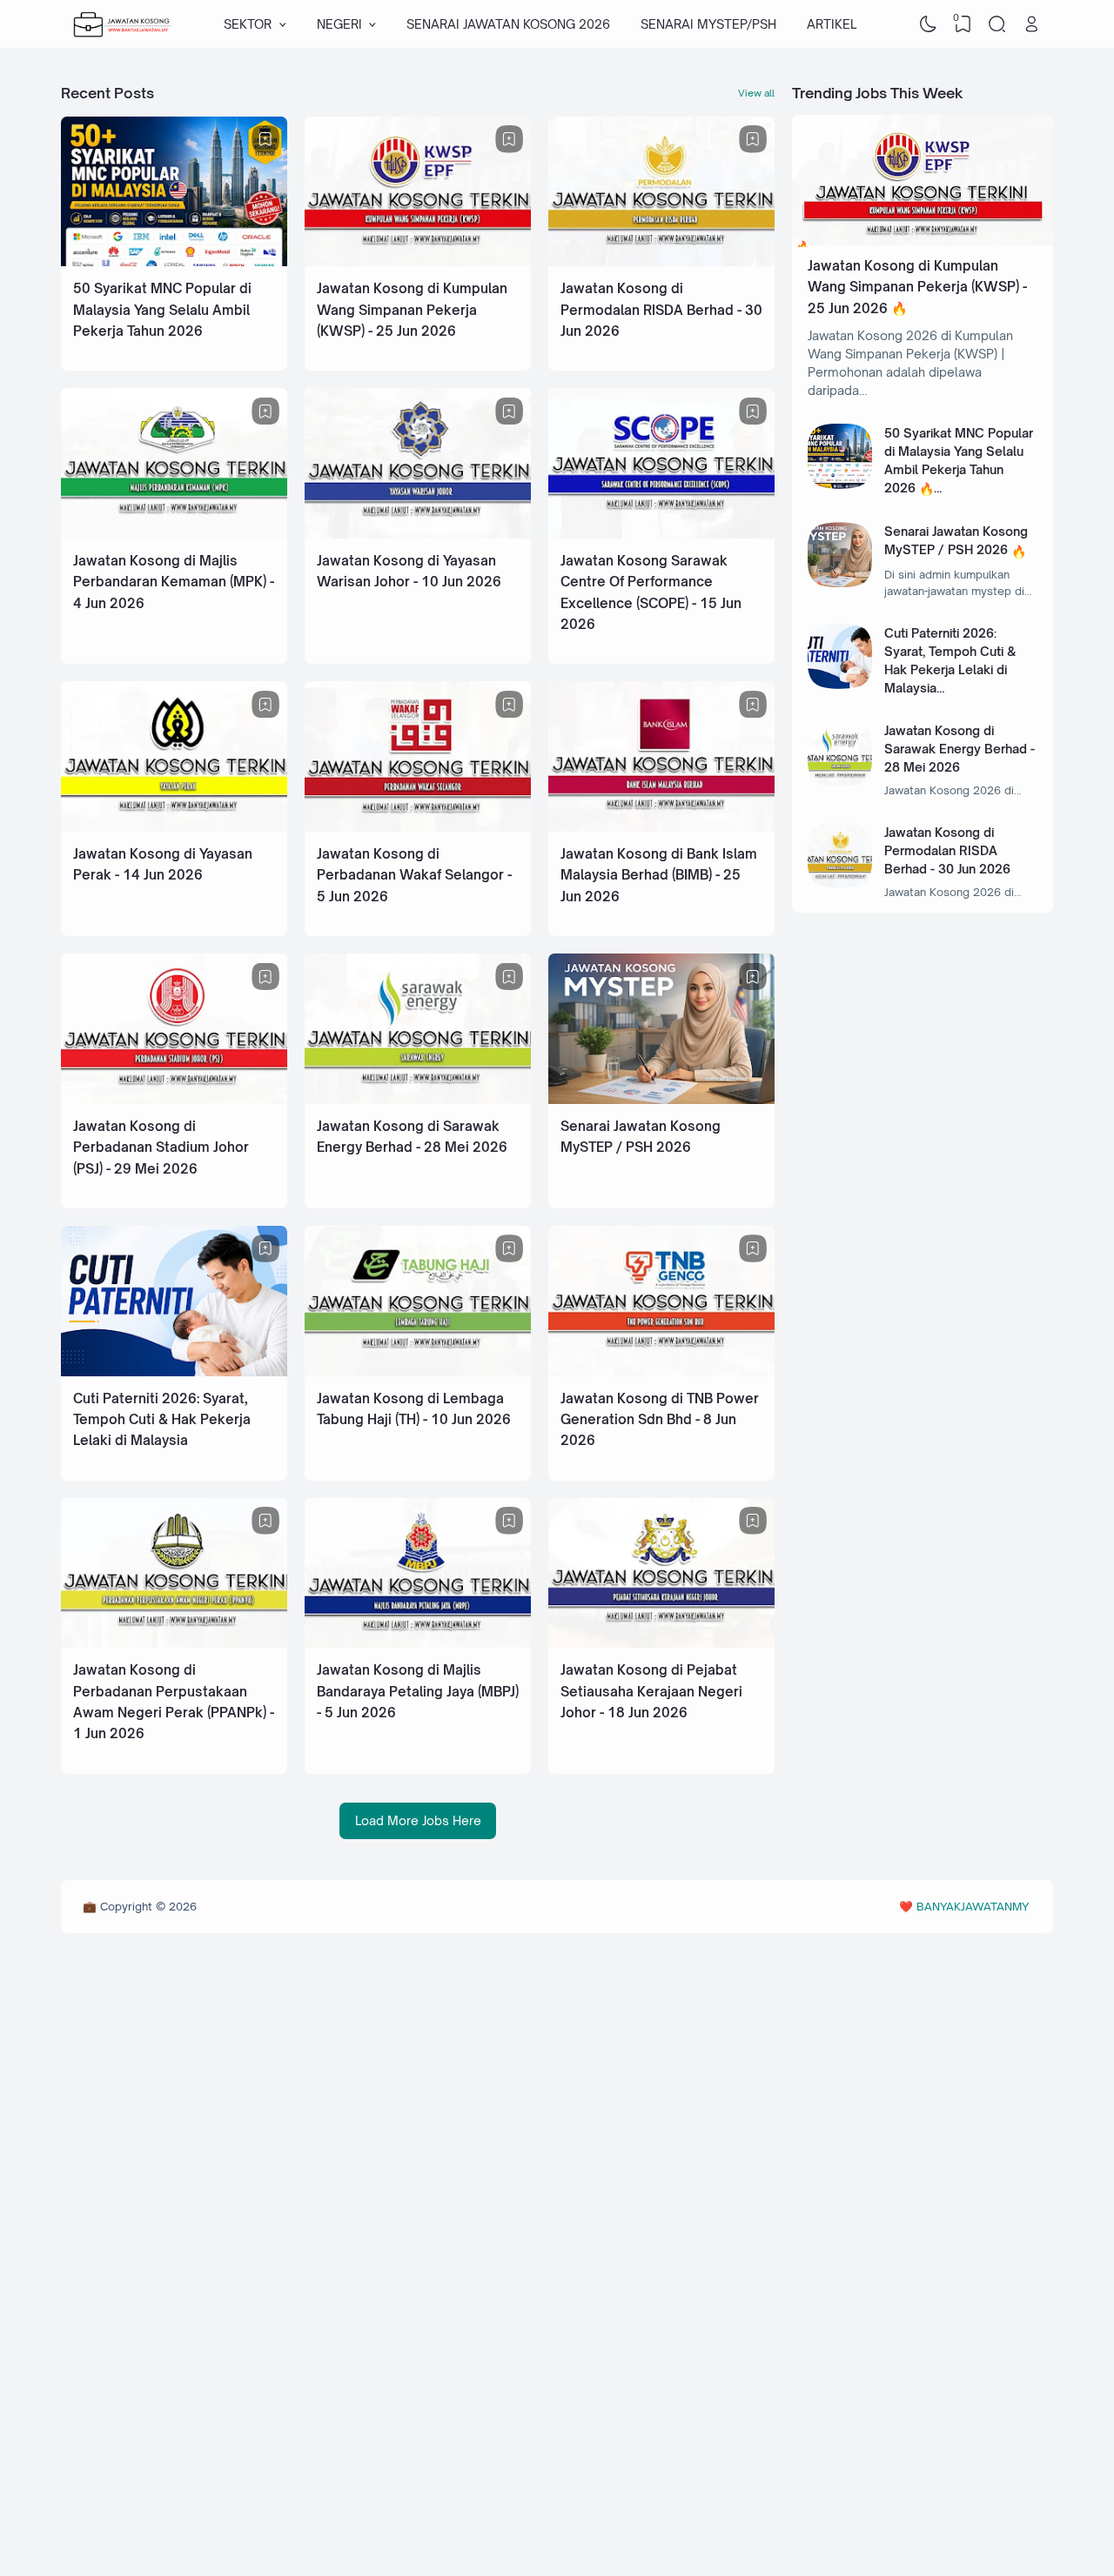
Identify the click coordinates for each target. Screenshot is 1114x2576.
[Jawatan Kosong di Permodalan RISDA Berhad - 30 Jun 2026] (661, 261)
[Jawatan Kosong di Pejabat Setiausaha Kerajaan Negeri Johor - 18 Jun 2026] (661, 1643)
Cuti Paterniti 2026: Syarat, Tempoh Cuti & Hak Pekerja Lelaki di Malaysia (162, 1420)
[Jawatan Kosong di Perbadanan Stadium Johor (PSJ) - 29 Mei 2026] (174, 1099)
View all (756, 93)
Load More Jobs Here (418, 1820)
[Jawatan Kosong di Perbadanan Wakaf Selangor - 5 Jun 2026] (418, 827)
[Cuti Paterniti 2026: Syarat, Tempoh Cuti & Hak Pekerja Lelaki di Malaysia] (174, 1372)
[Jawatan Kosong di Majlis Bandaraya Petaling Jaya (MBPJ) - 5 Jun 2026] (418, 1643)
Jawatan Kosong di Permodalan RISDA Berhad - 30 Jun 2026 (661, 310)
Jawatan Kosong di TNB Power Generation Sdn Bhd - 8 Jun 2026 (660, 1420)
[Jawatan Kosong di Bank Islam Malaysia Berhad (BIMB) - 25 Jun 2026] (661, 827)
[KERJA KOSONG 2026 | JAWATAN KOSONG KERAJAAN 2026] (123, 24)
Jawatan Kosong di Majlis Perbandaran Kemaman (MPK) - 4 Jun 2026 (174, 582)
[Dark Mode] (929, 24)
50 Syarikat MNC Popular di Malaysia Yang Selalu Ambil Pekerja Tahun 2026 (162, 310)
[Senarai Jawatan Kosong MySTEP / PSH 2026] (661, 1099)
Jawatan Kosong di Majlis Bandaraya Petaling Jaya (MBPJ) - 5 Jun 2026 (418, 1691)
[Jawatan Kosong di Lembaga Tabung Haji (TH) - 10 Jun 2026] (418, 1372)
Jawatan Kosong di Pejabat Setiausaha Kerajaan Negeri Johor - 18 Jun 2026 (651, 1691)
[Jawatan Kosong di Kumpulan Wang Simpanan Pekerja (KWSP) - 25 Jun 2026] (418, 261)
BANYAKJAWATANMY (973, 1906)
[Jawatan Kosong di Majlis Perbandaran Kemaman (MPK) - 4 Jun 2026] (174, 534)
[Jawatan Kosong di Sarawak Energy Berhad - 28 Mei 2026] (418, 1099)
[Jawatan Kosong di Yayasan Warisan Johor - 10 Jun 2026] (418, 534)
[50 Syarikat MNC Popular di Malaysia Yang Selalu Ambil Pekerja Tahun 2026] (174, 261)
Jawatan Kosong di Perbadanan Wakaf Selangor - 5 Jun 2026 (414, 875)
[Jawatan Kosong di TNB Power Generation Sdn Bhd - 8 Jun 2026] (661, 1372)
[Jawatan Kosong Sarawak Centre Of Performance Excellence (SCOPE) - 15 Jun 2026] (661, 534)
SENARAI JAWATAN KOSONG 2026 (508, 24)
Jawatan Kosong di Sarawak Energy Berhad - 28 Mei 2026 (960, 749)
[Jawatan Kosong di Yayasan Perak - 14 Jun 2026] (174, 827)
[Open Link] (1031, 24)
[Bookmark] (265, 139)
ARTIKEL (832, 24)
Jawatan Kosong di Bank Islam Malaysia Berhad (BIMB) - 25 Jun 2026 (659, 875)
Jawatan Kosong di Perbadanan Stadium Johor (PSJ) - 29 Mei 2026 (161, 1147)
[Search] (997, 24)
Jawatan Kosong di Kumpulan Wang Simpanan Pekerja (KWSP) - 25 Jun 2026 (412, 310)
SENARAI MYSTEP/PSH (708, 24)
